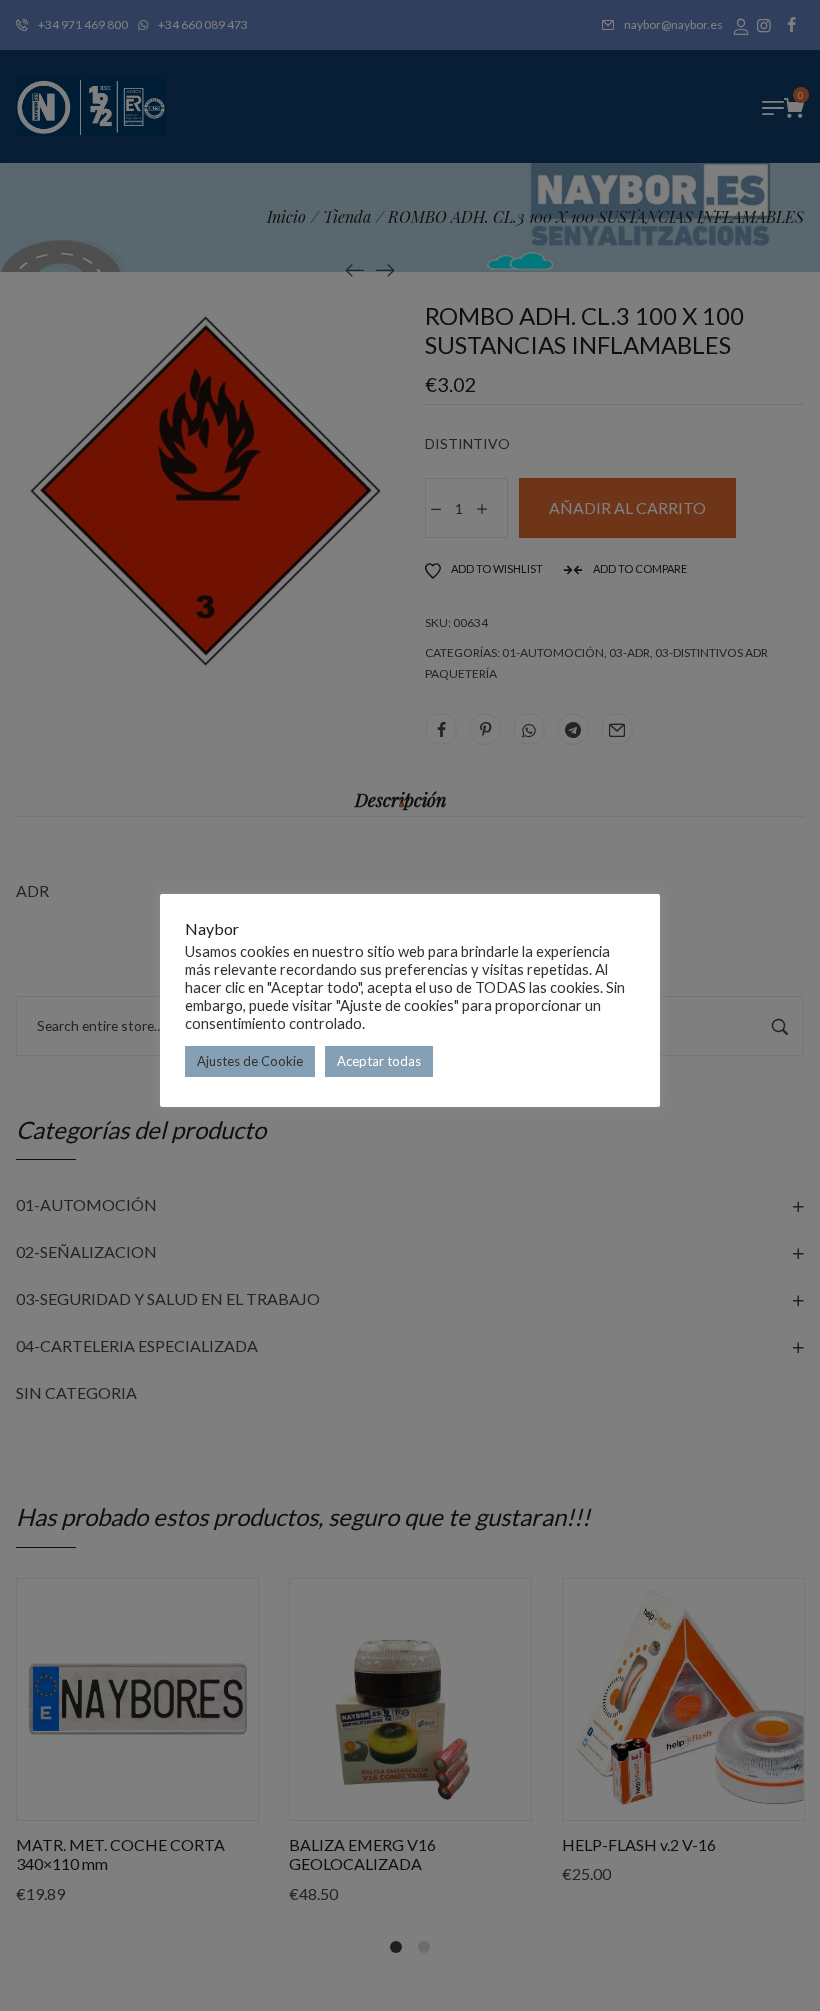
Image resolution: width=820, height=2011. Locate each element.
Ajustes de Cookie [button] (250, 1061)
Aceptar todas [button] (379, 1061)
